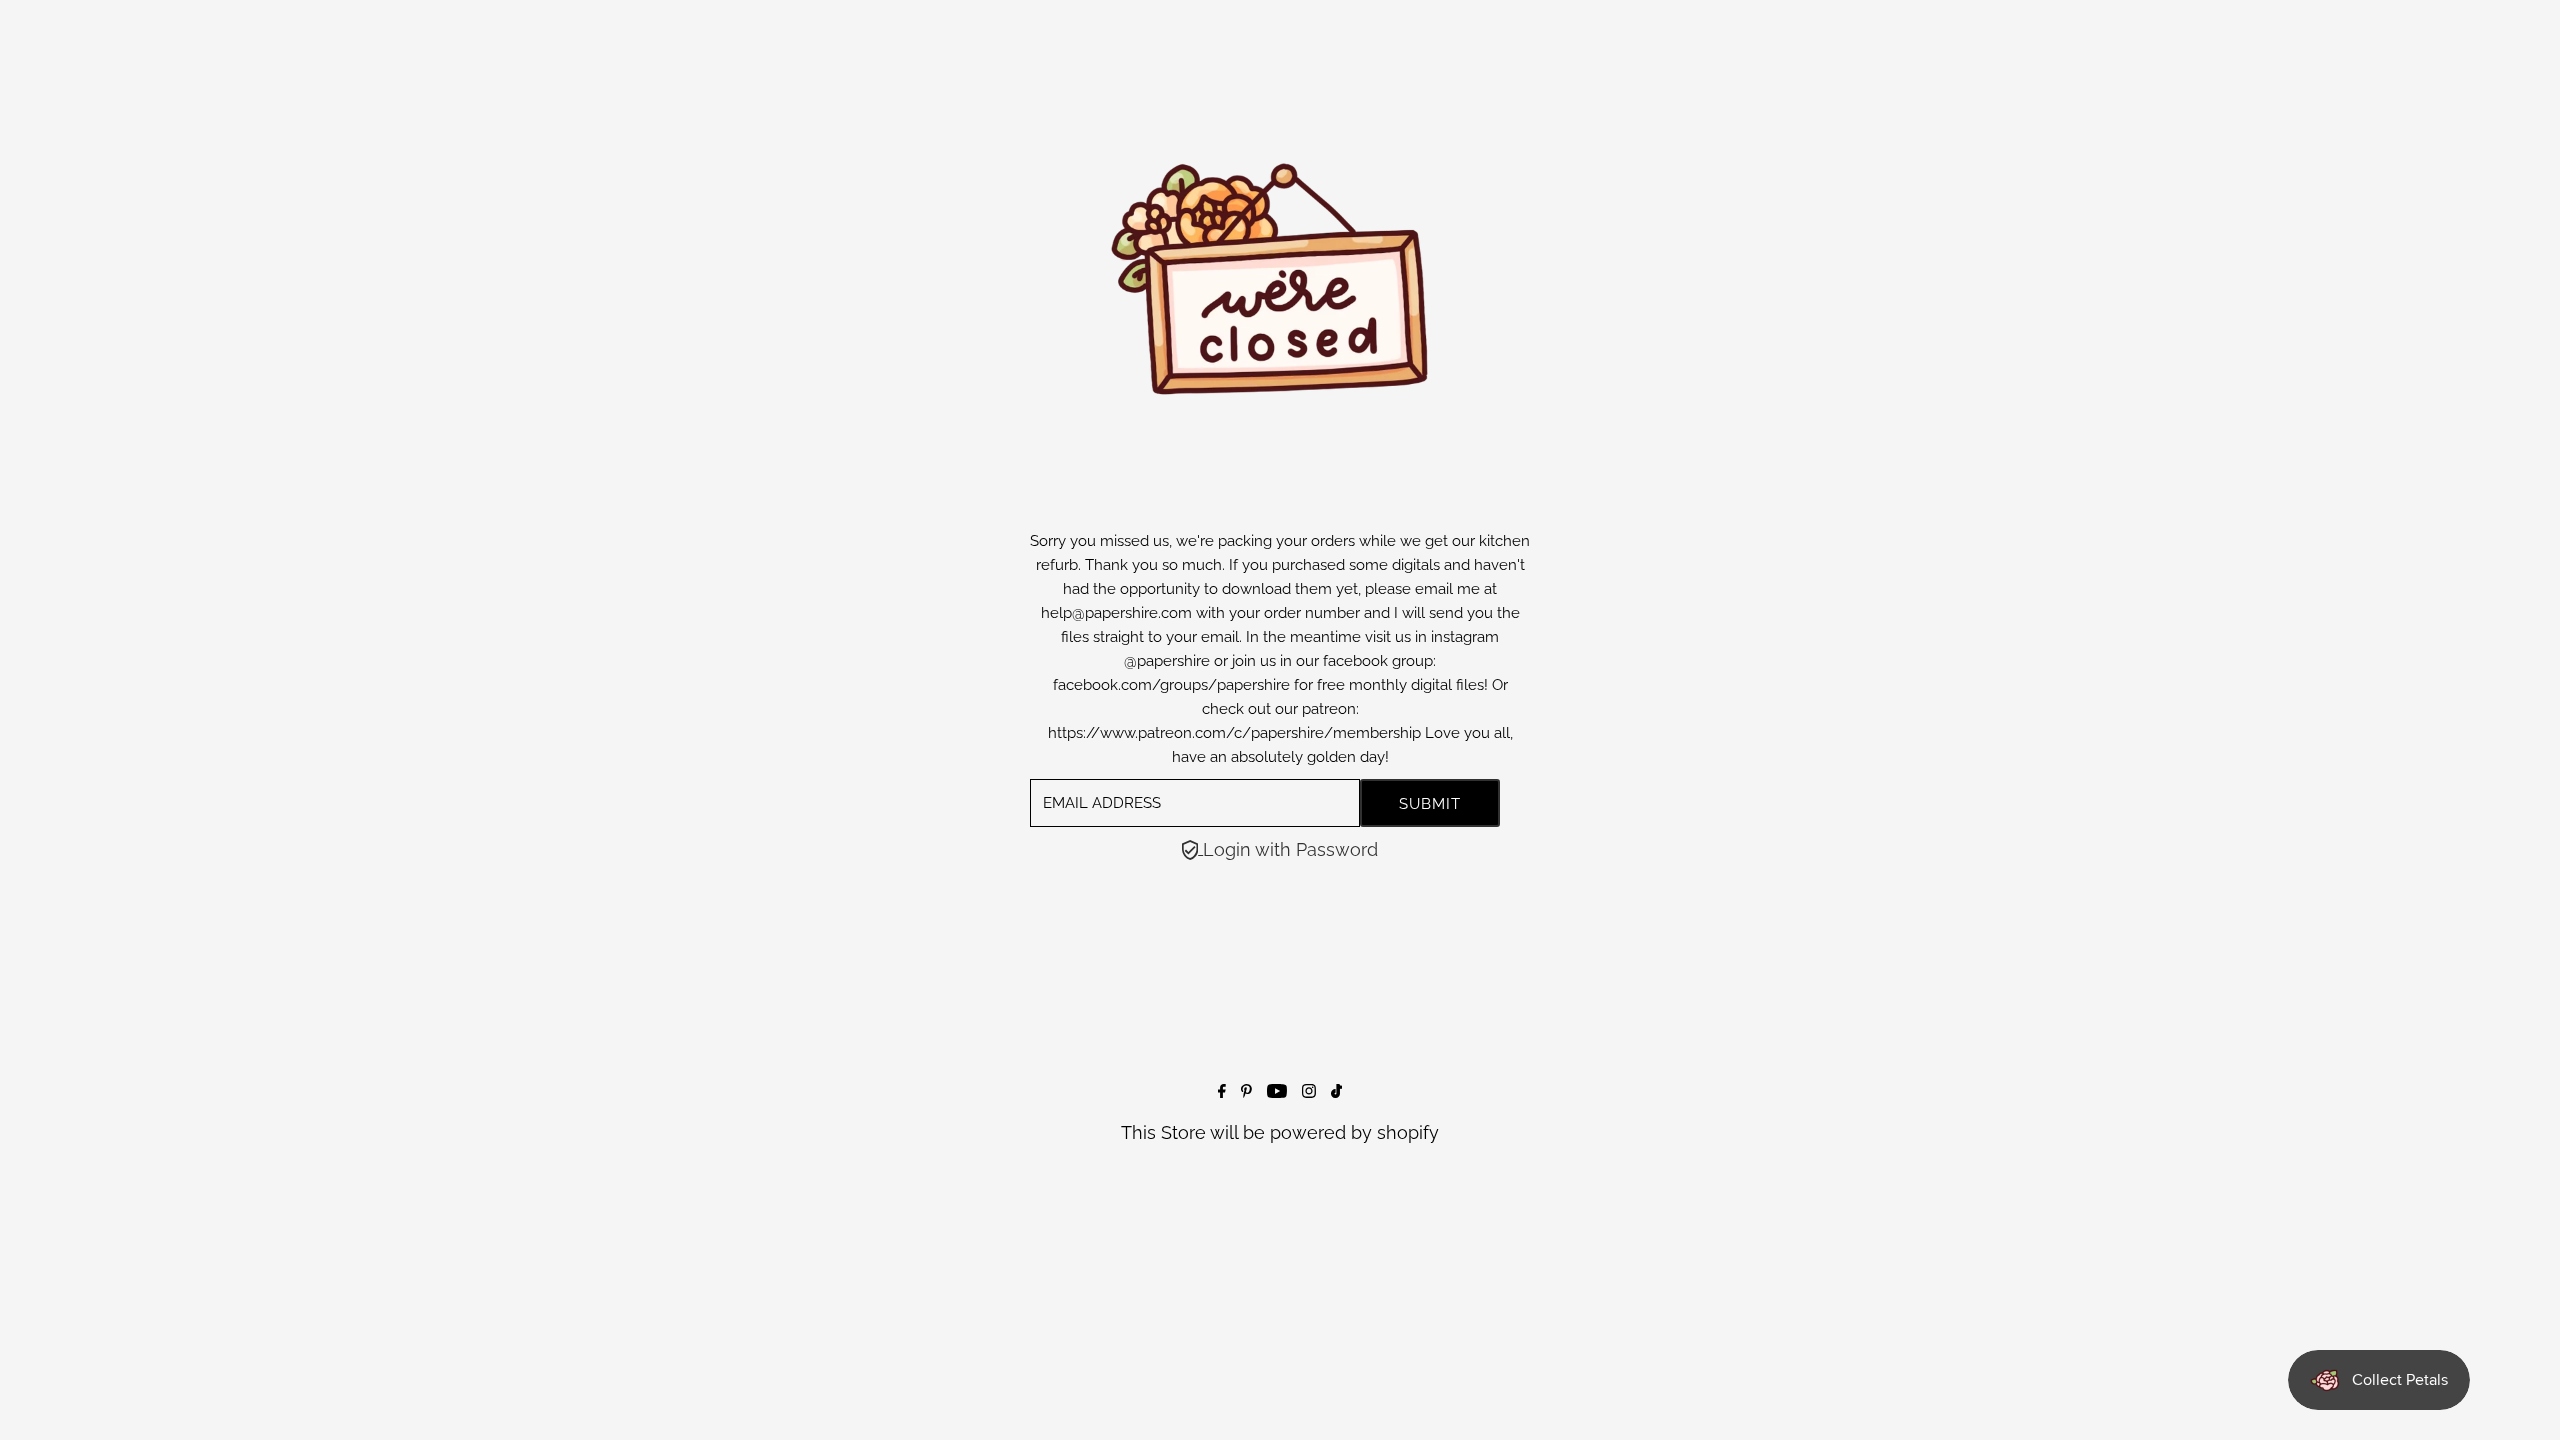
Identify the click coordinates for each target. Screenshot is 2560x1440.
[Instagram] (1309, 1091)
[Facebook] (1222, 1091)
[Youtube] (1277, 1091)
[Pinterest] (1246, 1091)
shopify (1408, 1132)
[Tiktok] (1336, 1091)
